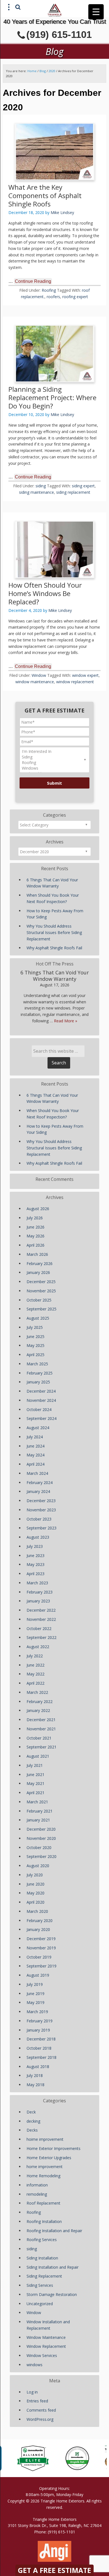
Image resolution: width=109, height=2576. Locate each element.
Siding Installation (42, 2258)
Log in (32, 2392)
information (37, 2185)
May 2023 (35, 1564)
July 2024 (35, 1437)
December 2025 (41, 1282)
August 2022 (38, 1647)
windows (35, 2365)
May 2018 (35, 2085)
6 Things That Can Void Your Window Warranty (55, 976)
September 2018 (42, 2057)
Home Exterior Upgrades (49, 2158)
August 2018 (38, 2067)
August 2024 (38, 1428)
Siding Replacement (44, 2276)
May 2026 (35, 1236)
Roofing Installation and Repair (54, 2231)
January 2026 (38, 1272)
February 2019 (40, 2021)
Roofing (49, 290)
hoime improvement (45, 2139)
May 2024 (35, 1455)
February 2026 (40, 1263)
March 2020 (37, 1911)
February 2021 (40, 1811)
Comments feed (41, 2410)
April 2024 (35, 1464)
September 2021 (42, 1747)
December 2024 (41, 1391)
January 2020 (38, 1929)
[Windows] (54, 768)
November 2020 (41, 1838)
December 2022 (41, 1610)
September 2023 (42, 1528)
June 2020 (35, 1884)
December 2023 (41, 1501)
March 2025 (37, 1364)
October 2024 (39, 1409)
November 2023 (41, 1510)
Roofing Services (42, 2240)
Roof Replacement (43, 2203)
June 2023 (35, 1555)
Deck (31, 2112)
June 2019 (35, 1994)
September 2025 (42, 1309)
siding (41, 486)
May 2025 (35, 1345)
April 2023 (35, 1574)
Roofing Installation (44, 2221)
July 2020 (35, 1875)
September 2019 (42, 1966)
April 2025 (35, 1355)
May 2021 (35, 1783)
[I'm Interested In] (54, 751)
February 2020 (40, 1921)
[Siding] (54, 757)
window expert (85, 675)
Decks (32, 2130)
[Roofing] (54, 763)
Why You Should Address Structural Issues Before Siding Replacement (54, 932)
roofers (53, 297)
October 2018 (39, 2048)
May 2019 (35, 2002)
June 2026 (35, 1227)
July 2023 (35, 1546)
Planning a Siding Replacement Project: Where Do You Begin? (52, 397)
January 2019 (38, 2030)
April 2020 (35, 1902)
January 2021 (38, 1820)
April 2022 (35, 1683)
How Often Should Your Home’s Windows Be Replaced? (45, 593)
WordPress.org (40, 2419)
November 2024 (41, 1400)
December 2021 (41, 1720)
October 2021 (39, 1738)
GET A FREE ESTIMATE (54, 2570)
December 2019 (41, 1939)
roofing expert (75, 297)
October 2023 (39, 1519)
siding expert (83, 486)
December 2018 (41, 2039)
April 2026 (35, 1245)
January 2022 (38, 1710)
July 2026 (35, 1218)
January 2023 (38, 1601)
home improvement (45, 2167)
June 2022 (35, 1665)
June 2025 (35, 1336)
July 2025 (35, 1327)
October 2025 (39, 1300)
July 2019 (35, 1984)
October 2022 (39, 1628)
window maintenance (35, 682)
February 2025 (40, 1373)
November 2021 (41, 1729)
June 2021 (35, 1775)
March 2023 (37, 1583)
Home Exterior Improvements (54, 2148)
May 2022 (35, 1674)
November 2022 (41, 1619)
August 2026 (38, 1209)
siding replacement (73, 492)
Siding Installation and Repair (53, 2267)
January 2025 (38, 1382)
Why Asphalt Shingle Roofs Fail (54, 948)
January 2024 (38, 1491)
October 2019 (39, 1957)
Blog (43, 71)
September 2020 (42, 1856)
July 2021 (35, 1765)
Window (39, 675)
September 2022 (42, 1637)
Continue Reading (33, 281)
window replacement (75, 682)
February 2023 (40, 1592)
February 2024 (40, 1482)
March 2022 (37, 1692)
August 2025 (38, 1318)
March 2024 (37, 1473)
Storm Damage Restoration (52, 2294)
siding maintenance (36, 492)
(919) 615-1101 (59, 34)
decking (33, 2121)
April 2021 (35, 1793)
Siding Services (40, 2285)
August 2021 (38, 1756)
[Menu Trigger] (96, 12)
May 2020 (35, 1893)
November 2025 (41, 1291)
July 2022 (35, 1656)
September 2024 (42, 1418)
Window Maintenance (46, 2337)
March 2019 (37, 2012)
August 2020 (38, 1866)
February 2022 (40, 1701)
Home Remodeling (43, 2176)
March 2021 (37, 1802)
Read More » (66, 1021)
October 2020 (39, 1848)
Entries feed (37, 2401)
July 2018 (35, 2075)
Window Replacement (46, 2346)
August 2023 (38, 1537)
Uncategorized (40, 2304)
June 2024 (35, 1446)
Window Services (42, 2355)
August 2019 (38, 1975)
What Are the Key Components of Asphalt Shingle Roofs (45, 195)
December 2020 (41, 1829)
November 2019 (41, 1948)
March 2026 (37, 1254)
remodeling (37, 2194)
